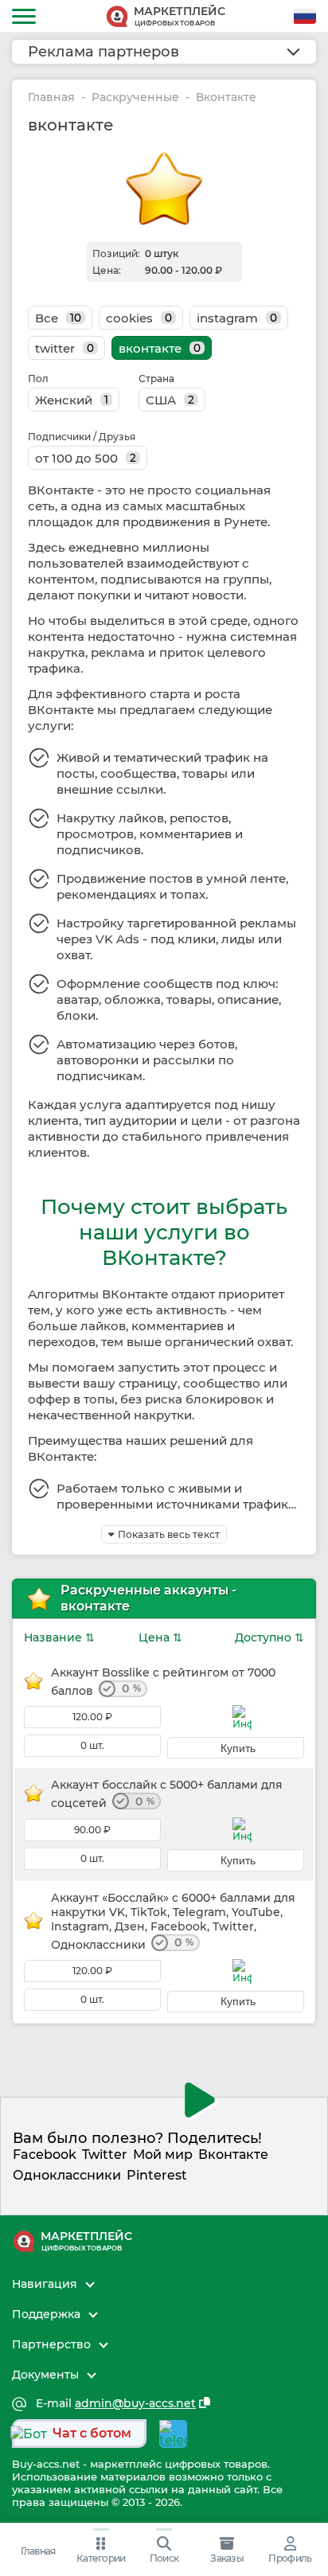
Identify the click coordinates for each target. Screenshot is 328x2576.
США (170, 400)
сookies (139, 318)
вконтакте (160, 348)
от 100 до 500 (86, 458)
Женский (72, 400)
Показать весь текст (169, 1534)
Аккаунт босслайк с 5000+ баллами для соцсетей (167, 1794)
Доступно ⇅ (269, 1637)
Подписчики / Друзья (82, 437)
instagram (237, 318)
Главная (51, 98)
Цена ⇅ (160, 1637)
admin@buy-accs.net (135, 2404)
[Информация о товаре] (242, 1717)
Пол (38, 379)
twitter (64, 348)
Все (58, 318)
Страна (156, 379)
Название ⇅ (59, 1637)
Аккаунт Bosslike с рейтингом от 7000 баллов (163, 1682)
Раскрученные (135, 98)
